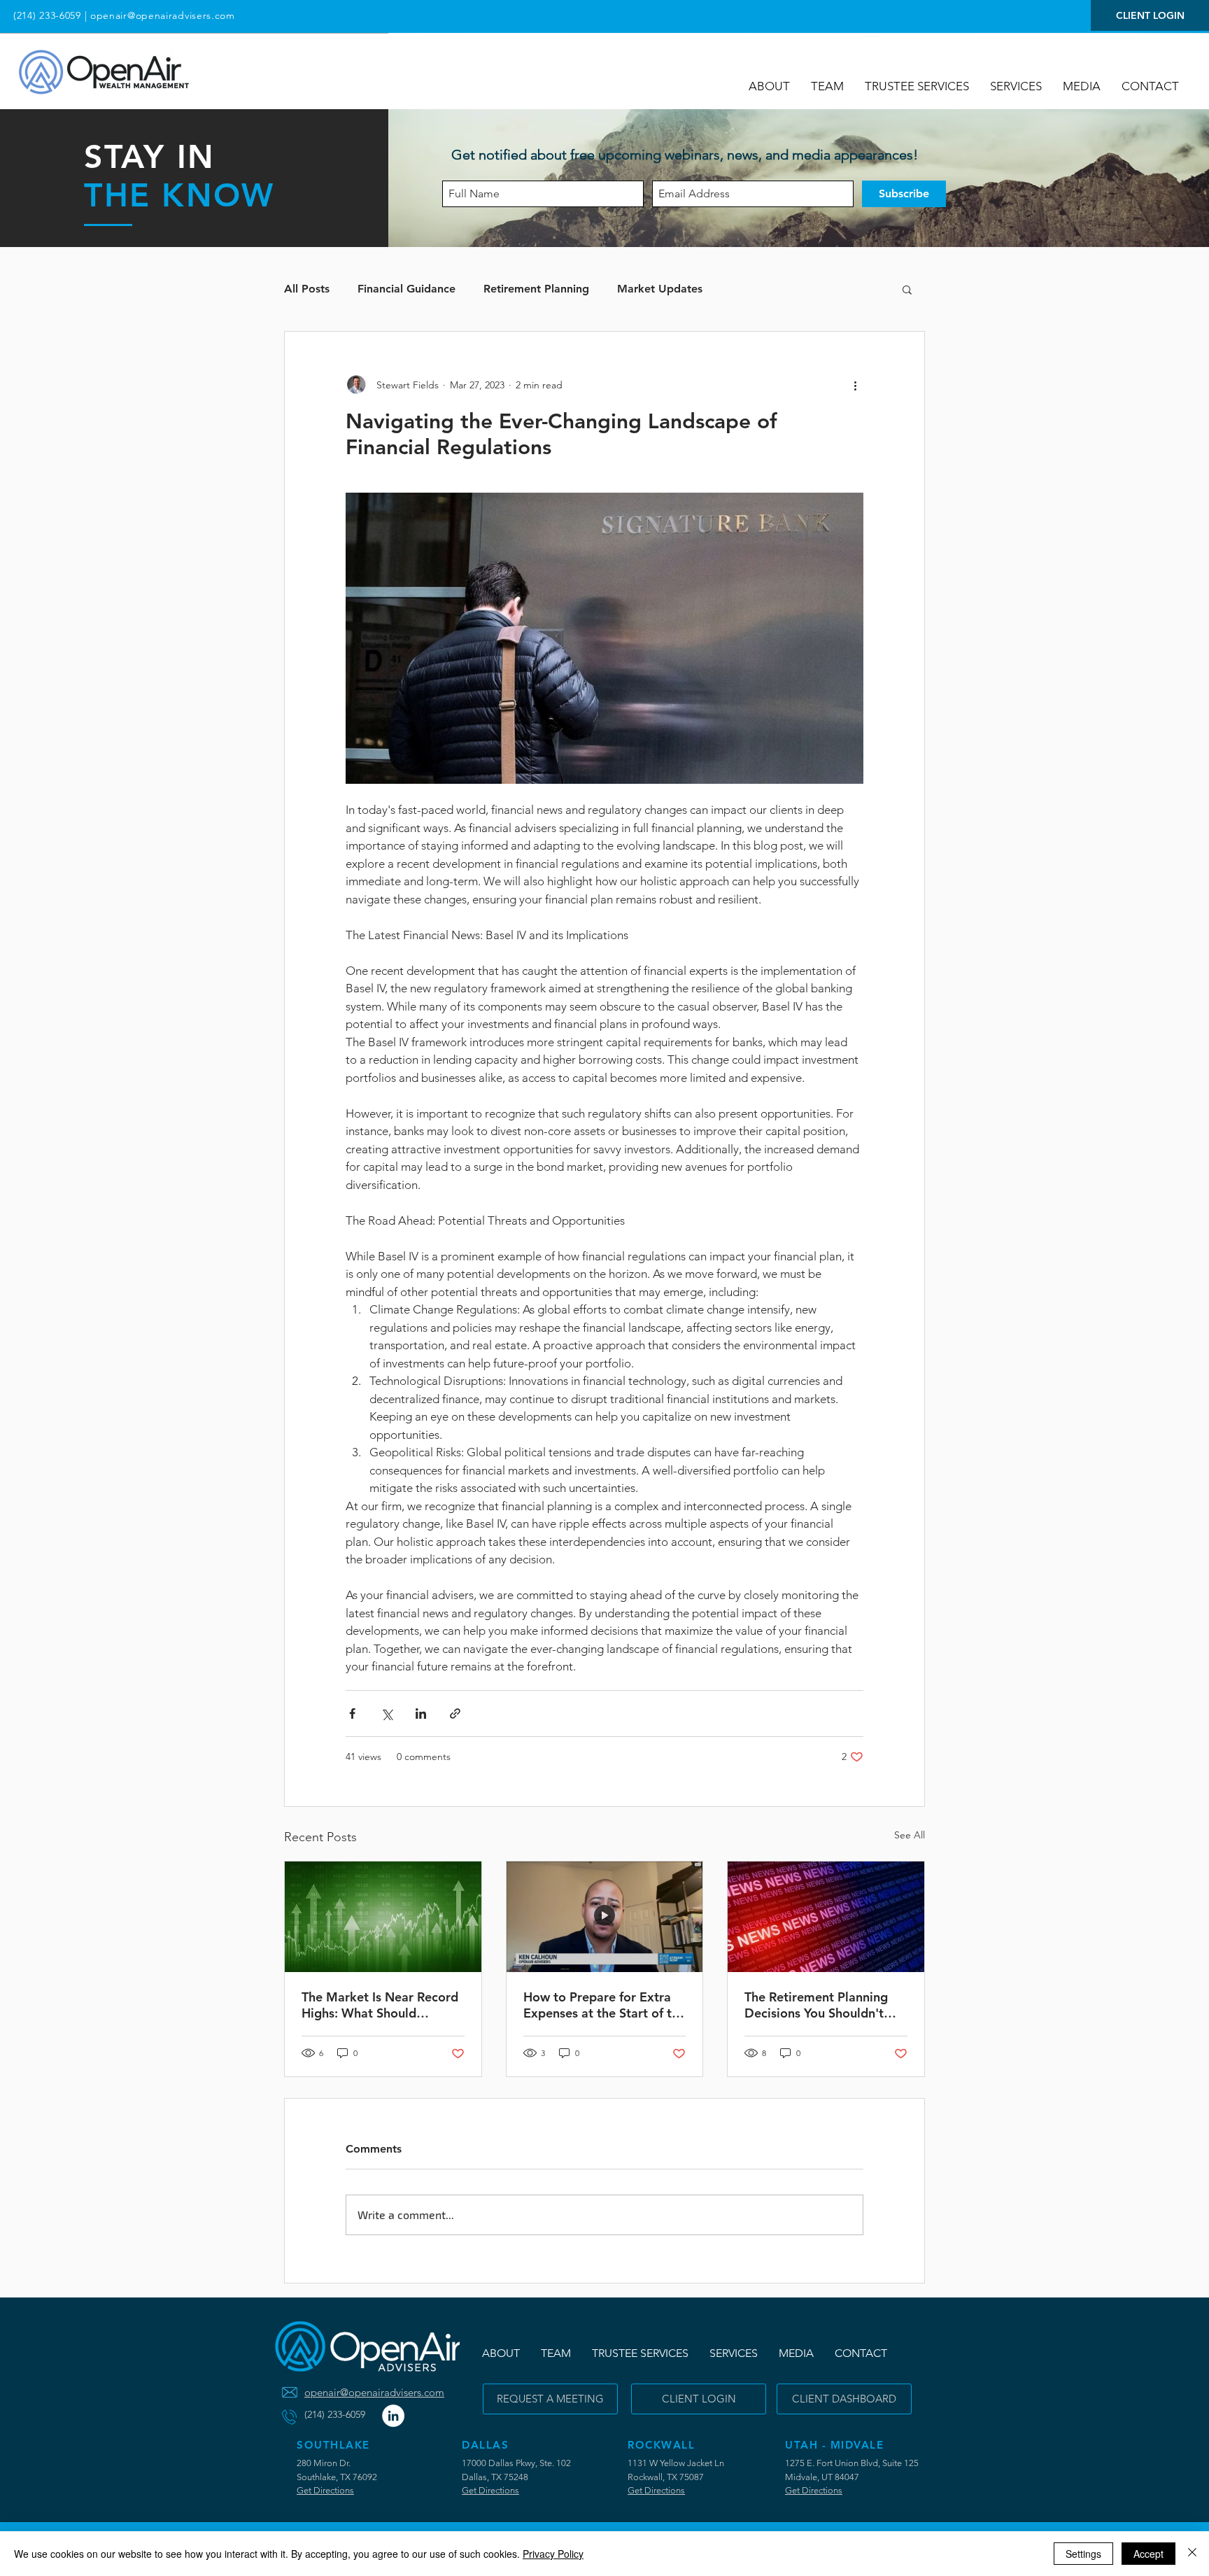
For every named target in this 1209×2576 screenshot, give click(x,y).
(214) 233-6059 (47, 15)
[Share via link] (455, 1713)
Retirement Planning (536, 289)
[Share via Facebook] (352, 1713)
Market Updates (660, 289)
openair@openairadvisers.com (163, 15)
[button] (1082, 86)
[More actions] (855, 385)
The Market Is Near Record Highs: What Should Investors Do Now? (380, 2005)
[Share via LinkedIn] (421, 1713)
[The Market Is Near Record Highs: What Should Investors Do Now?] (383, 1917)
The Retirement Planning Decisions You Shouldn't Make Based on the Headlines (816, 2005)
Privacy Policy (553, 2554)
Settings (1083, 2554)
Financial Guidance (406, 289)
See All (910, 1835)
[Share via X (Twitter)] (387, 1713)
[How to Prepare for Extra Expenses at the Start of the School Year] (605, 1917)
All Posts (307, 289)
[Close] (1192, 2554)
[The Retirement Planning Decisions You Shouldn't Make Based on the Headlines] (826, 1917)
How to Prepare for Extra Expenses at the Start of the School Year (604, 2005)
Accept (1148, 2554)
